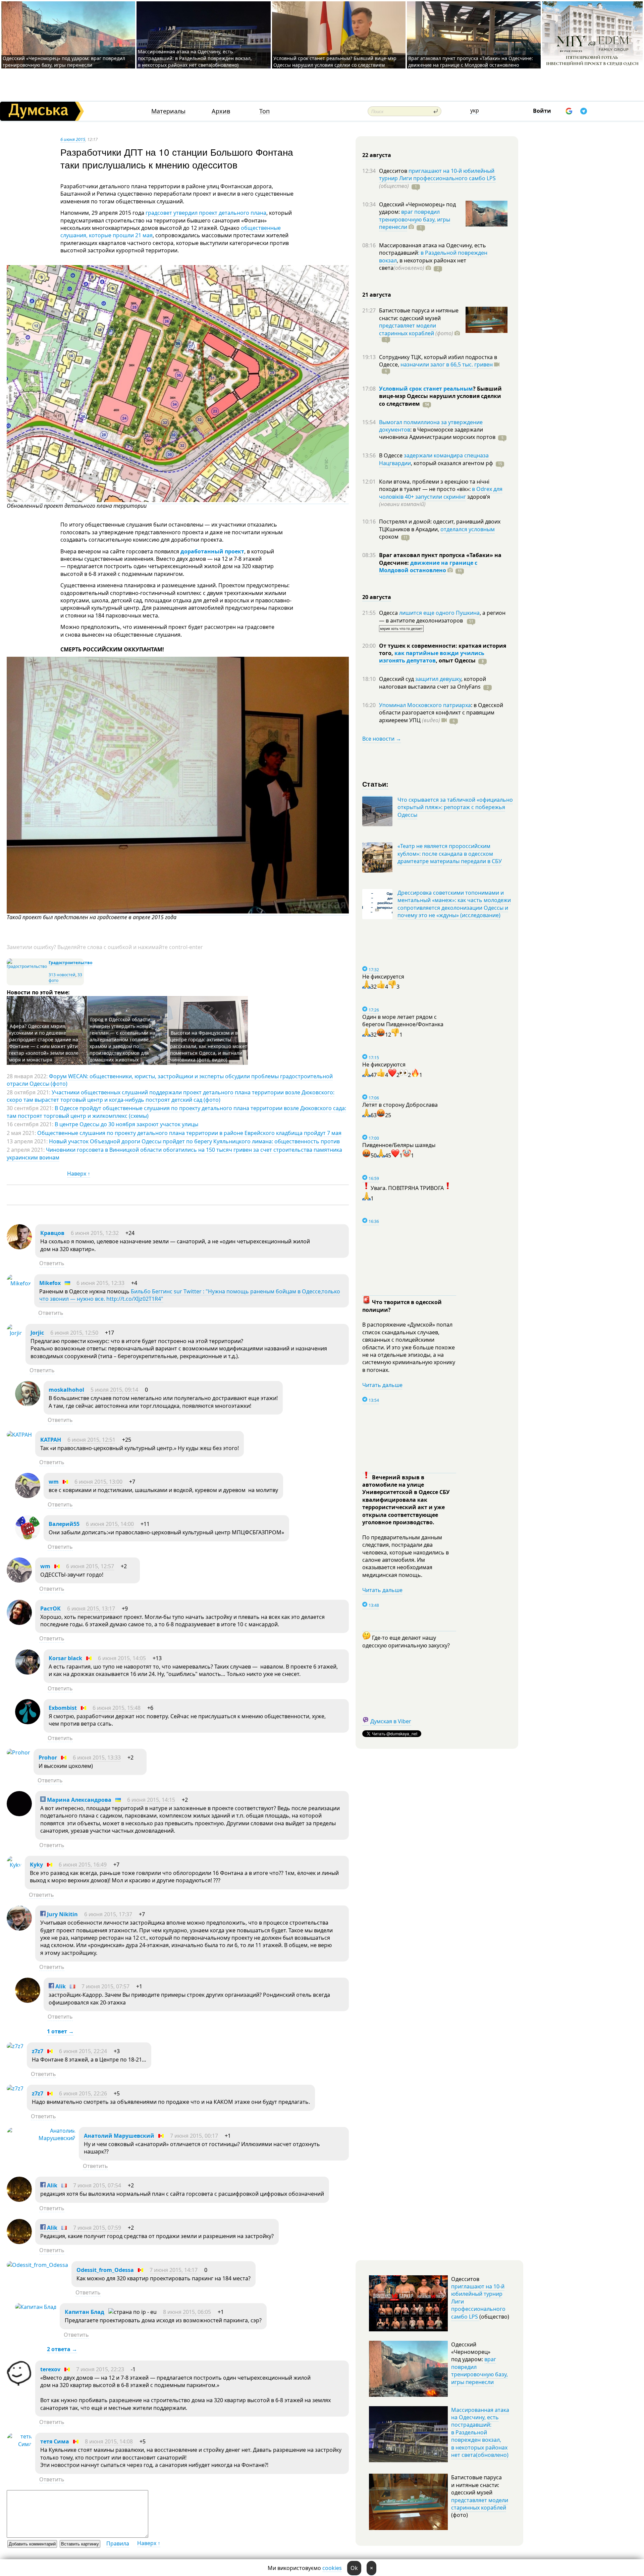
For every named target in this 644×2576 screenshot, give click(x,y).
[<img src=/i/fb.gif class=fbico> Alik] (28, 2001)
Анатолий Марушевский (119, 2136)
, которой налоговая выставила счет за (433, 683)
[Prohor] (18, 1752)
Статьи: (375, 784)
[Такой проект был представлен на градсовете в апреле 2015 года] (178, 912)
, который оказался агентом (452, 463)
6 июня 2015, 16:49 (83, 1865)
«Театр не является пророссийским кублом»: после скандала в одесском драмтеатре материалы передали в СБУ (450, 854)
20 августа (377, 597)
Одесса (389, 613)
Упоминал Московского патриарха (425, 705)
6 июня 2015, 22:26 (83, 2093)
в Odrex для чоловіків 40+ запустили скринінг (441, 493)
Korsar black (65, 1658)
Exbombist (63, 1708)
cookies (332, 2568)
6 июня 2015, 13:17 (91, 1608)
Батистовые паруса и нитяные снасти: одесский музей (419, 314)
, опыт (456, 660)
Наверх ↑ (79, 1174)
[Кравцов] (19, 1247)
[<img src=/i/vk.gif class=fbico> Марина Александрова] (19, 1814)
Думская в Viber (391, 1721)
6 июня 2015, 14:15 (151, 1800)
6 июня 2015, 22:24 (83, 2051)
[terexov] (19, 2384)
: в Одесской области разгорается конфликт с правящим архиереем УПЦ (441, 713)
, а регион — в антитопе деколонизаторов (442, 616)
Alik (61, 1986)
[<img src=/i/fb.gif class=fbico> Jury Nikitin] (19, 1929)
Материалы (168, 111)
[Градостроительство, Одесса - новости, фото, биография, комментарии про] (27, 966)
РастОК (50, 1608)
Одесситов (394, 171)
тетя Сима (55, 2441)
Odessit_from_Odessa (105, 2270)
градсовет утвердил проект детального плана (206, 213)
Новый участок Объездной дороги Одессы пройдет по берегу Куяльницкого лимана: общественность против (194, 1141)
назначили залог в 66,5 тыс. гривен (447, 364)
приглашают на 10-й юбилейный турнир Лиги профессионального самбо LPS (437, 175)
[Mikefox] (19, 1283)
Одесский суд (397, 679)
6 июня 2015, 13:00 (98, 1482)
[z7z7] (15, 2046)
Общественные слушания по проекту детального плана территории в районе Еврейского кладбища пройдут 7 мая (189, 1133)
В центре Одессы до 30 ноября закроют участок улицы (126, 1124)
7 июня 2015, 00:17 (194, 2136)
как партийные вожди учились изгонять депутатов (432, 657)
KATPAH (51, 1440)
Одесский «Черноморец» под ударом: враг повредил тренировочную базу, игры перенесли (64, 62)
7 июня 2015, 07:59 (97, 2228)
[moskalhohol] (28, 1404)
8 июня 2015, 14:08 (109, 2441)
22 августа (377, 155)
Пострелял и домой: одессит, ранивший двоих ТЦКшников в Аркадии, (440, 525)
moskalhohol (66, 1390)
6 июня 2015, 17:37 (108, 1914)
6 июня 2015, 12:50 (74, 1333)
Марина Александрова (78, 1800)
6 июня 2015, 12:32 (95, 1233)
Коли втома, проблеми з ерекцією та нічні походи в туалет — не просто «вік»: (434, 485)
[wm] (28, 1496)
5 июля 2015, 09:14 (114, 1390)
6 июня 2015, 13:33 (97, 1757)
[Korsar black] (28, 1673)
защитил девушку (438, 679)
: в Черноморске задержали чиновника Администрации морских (437, 433)
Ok (354, 2568)
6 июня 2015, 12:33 (100, 1283)
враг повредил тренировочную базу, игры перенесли (415, 219)
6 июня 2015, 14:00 (110, 1524)
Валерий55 (64, 1524)
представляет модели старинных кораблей (408, 329)
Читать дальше (382, 1385)
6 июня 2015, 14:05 (122, 1658)
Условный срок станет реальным (426, 389)
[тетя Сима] (19, 2444)
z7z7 (38, 2051)
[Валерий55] (28, 1538)
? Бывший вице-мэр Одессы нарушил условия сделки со (440, 396)
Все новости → (382, 739)
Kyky (36, 1865)
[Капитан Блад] (36, 2307)
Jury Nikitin (62, 1914)
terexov (50, 2369)
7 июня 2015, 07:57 (105, 1986)
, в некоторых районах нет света (423, 264)
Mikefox (50, 1283)
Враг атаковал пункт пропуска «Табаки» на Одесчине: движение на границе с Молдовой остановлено (471, 62)
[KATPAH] (19, 1435)
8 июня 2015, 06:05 (187, 2312)
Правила (118, 2543)
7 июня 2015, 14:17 (174, 2270)
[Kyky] (14, 1865)
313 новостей (62, 975)
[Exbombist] (28, 1722)
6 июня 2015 (73, 139)
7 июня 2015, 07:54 (97, 2185)
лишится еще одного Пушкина (439, 613)
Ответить (52, 1263)
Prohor (48, 1757)
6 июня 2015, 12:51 (91, 1440)
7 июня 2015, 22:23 (100, 2369)
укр (475, 110)
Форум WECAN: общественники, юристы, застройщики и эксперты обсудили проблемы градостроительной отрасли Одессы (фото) (170, 1080)
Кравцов (52, 1233)
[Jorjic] (14, 1333)
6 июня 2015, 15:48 (117, 1708)
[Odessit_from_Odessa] (37, 2265)
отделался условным (468, 529)
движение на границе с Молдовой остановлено (428, 566)
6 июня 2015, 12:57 (90, 1566)
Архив (221, 111)
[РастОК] (19, 1623)
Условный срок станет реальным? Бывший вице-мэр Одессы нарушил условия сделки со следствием (335, 62)
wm (54, 1482)
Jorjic (37, 1333)
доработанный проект (212, 551)
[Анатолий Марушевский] (41, 2138)
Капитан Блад (85, 2312)
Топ (264, 111)
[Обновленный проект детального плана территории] (178, 500)
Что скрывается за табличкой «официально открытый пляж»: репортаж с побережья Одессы (455, 807)
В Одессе (391, 455)
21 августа (377, 295)
